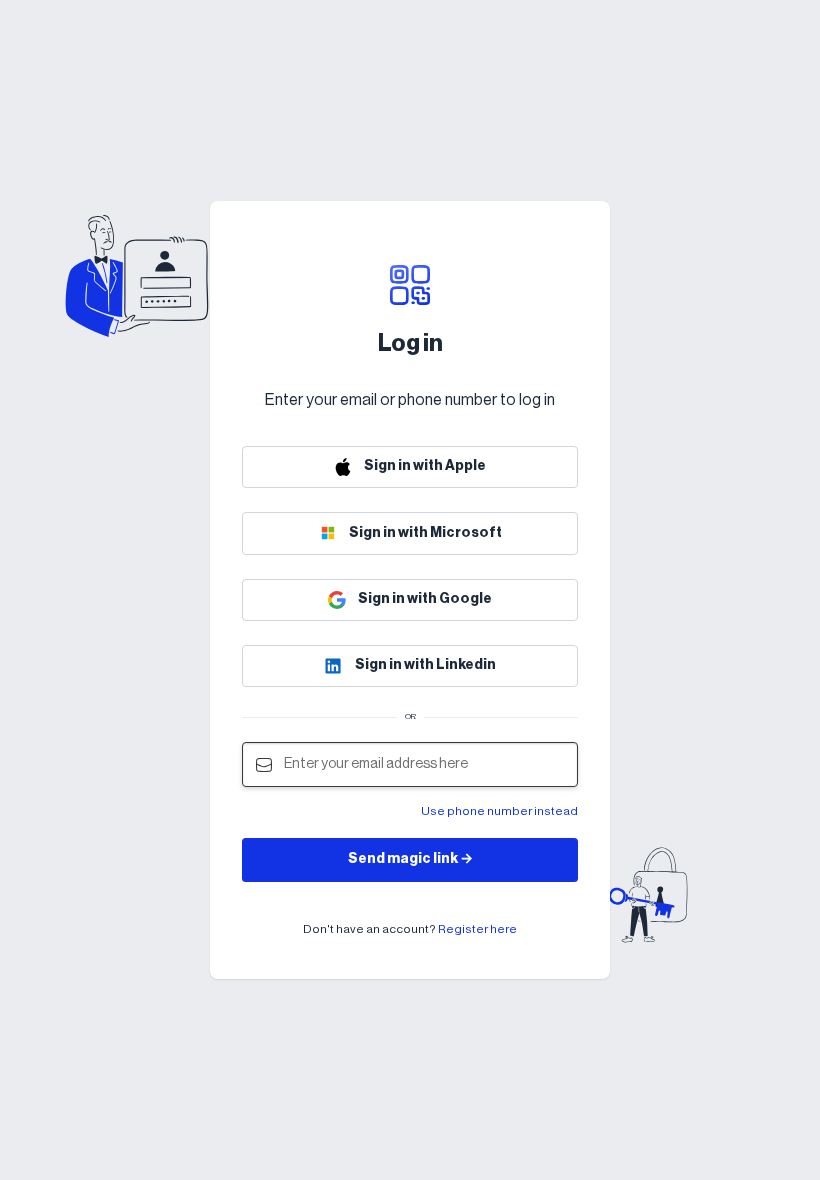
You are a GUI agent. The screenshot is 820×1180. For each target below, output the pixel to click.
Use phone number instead (499, 811)
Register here (477, 929)
